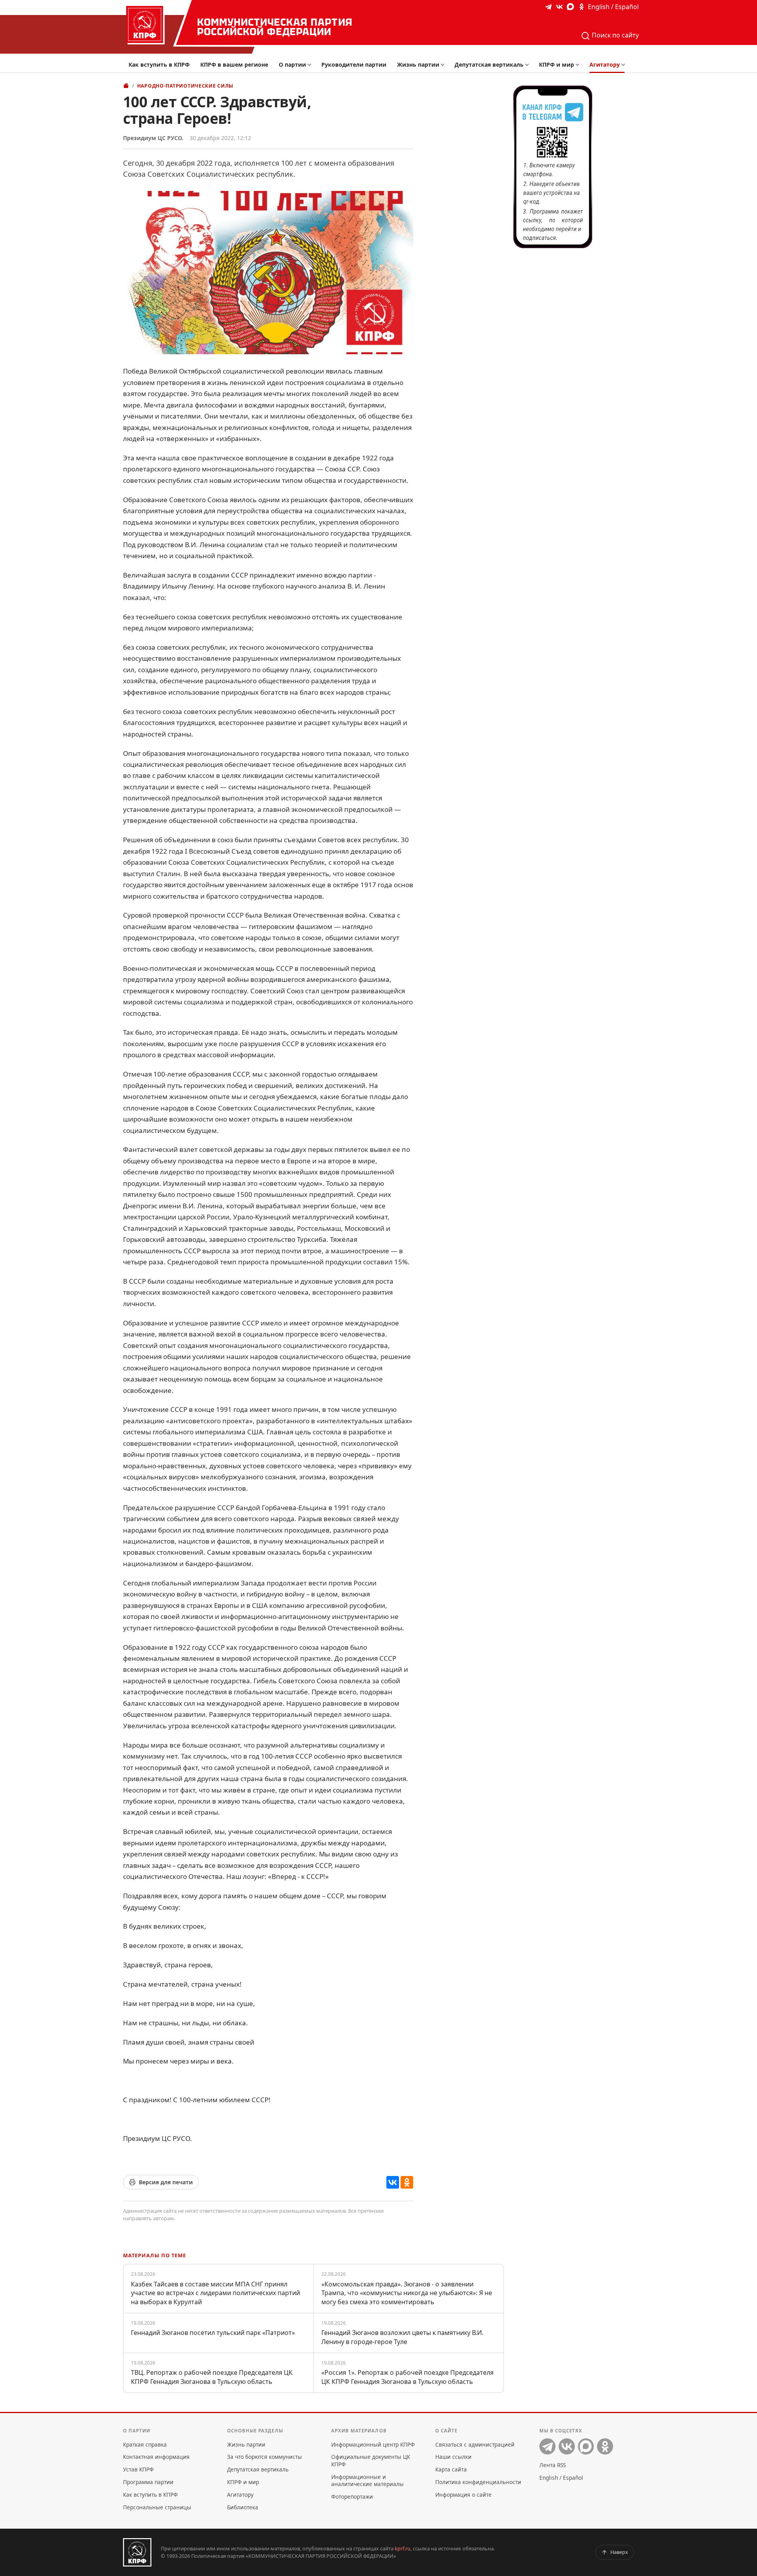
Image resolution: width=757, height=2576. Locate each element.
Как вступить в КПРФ (159, 64)
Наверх (619, 2552)
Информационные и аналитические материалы (367, 2480)
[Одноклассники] (407, 2182)
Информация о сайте (463, 2495)
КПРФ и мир (557, 64)
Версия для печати (166, 2182)
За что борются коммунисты (265, 2457)
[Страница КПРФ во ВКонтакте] (559, 7)
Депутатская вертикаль (489, 64)
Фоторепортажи (352, 2497)
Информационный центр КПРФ (373, 2444)
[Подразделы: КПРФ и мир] (579, 65)
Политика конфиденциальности (478, 2482)
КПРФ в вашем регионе (234, 64)
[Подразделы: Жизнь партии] (445, 65)
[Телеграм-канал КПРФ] (548, 7)
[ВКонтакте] (393, 2182)
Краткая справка (145, 2444)
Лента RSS (553, 2465)
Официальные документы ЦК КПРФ (371, 2460)
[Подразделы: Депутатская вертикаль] (529, 65)
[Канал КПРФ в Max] (571, 7)
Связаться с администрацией (475, 2444)
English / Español (613, 7)
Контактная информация (156, 2457)
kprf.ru (403, 2548)
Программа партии (148, 2482)
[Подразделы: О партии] (311, 65)
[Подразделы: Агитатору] (625, 65)
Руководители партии (354, 64)
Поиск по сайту (614, 35)
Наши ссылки (453, 2457)
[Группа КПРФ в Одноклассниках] (582, 7)
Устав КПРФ (138, 2469)
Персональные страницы (157, 2507)
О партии (292, 64)
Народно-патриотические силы (185, 86)
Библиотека (243, 2507)
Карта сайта (451, 2469)
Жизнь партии (418, 64)
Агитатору (605, 64)
